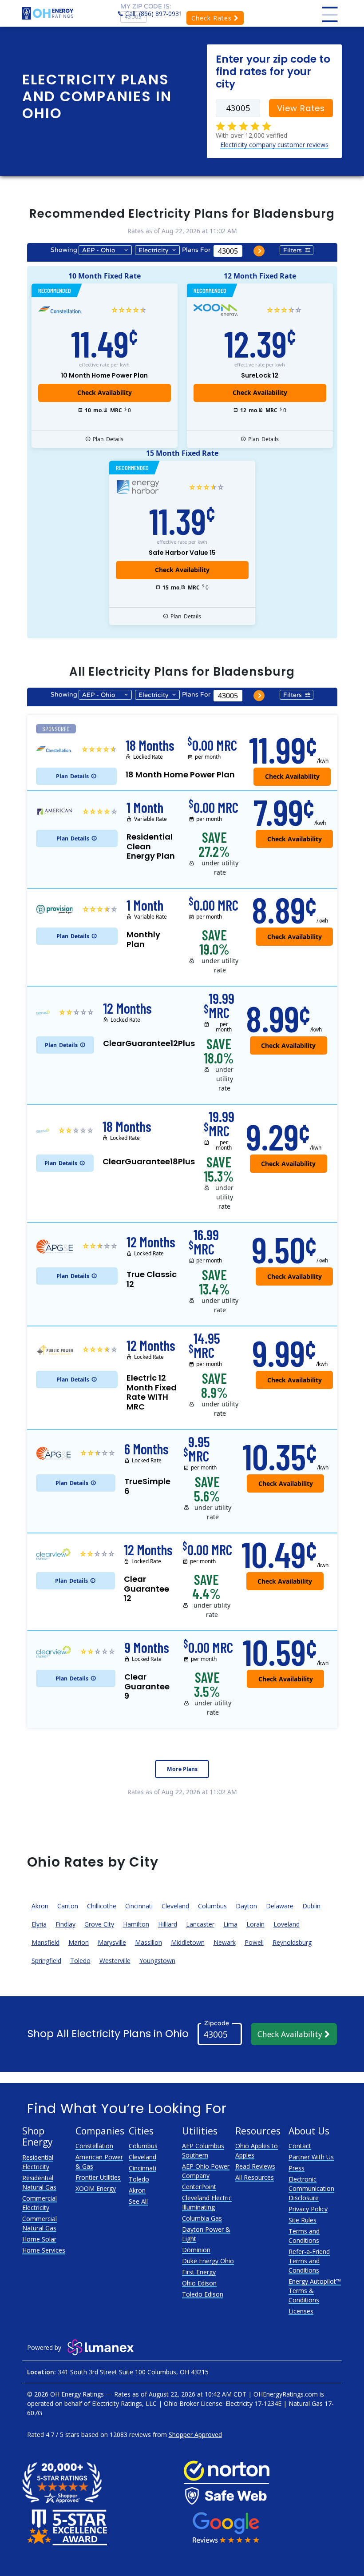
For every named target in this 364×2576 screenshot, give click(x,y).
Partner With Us (311, 2157)
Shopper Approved (195, 2435)
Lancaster (200, 1924)
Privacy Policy (308, 2209)
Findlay (65, 1924)
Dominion (196, 2250)
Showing (64, 250)
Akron (40, 1906)
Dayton (246, 1906)
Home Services (44, 2250)
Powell (254, 1942)
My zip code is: (146, 6)
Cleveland (175, 1906)
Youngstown (157, 1961)
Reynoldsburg (292, 1942)
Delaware (280, 1906)
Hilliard (168, 1924)
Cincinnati (139, 1906)
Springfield (46, 1961)
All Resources (255, 2177)
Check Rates (213, 18)
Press (297, 2168)
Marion (79, 1942)
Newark (225, 1942)
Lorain (255, 1924)
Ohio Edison (199, 2283)
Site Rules (303, 2220)
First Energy (199, 2272)
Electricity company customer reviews (274, 145)
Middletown (188, 1942)
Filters (293, 250)
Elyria (39, 1924)
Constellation (94, 2146)
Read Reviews (255, 2166)
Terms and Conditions (304, 2236)
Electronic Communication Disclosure (311, 2188)
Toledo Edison (203, 2294)
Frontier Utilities (98, 2177)
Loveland (287, 1924)
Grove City (99, 1924)
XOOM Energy (96, 2188)
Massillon (148, 1942)
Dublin (311, 1906)
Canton (68, 1906)
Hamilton (136, 1924)
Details (108, 439)
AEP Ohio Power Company (206, 2171)
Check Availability (291, 2034)
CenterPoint (199, 2187)
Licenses (301, 2311)
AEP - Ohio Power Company (99, 251)
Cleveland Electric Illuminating (207, 2202)
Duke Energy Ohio (208, 2261)
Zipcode (217, 2023)
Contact (300, 2146)
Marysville (112, 1942)
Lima (230, 1924)
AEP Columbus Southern (203, 2150)
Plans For (196, 250)
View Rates (301, 108)
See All (138, 2201)
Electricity (153, 250)
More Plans (182, 1769)
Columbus (212, 1906)
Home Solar (39, 2239)
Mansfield (45, 1942)
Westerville (115, 1961)
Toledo (80, 1961)
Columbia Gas (202, 2218)
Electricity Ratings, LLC (124, 2403)
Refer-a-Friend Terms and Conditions (309, 2261)
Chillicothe (102, 1906)
